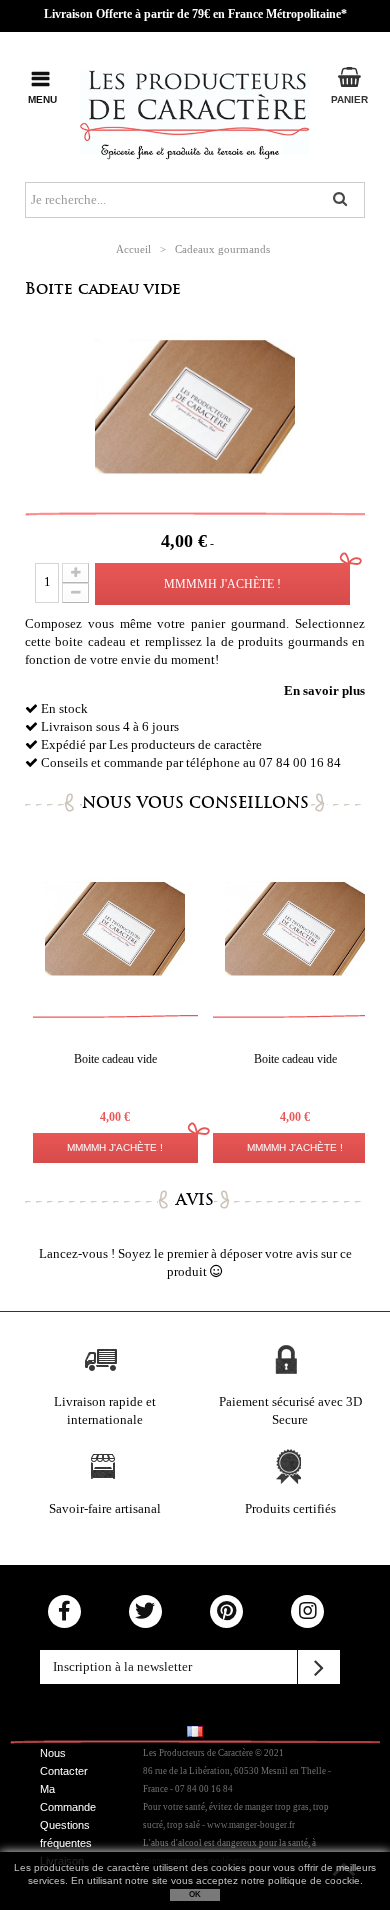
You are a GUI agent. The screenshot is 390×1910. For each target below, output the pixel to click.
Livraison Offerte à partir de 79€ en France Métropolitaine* (195, 14)
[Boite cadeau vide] (115, 929)
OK (195, 1894)
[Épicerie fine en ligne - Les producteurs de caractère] (195, 110)
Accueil (133, 249)
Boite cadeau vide (103, 288)
